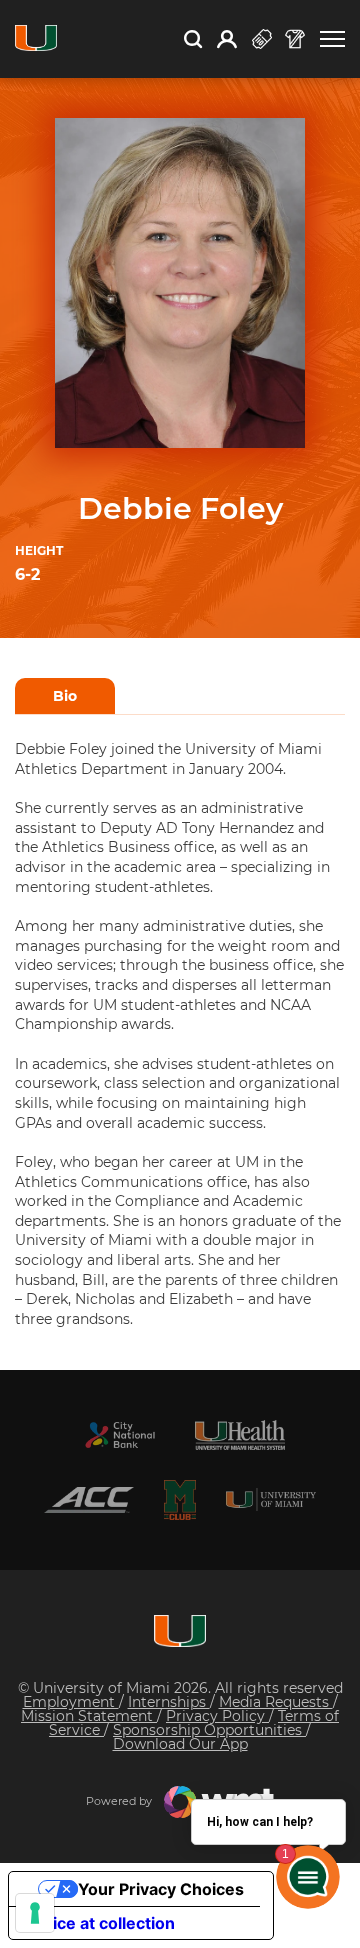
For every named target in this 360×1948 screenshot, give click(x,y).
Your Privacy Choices (161, 1889)
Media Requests (276, 1702)
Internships (169, 1702)
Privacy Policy (217, 1716)
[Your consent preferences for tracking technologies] (35, 1913)
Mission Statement (89, 1716)
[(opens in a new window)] (120, 1435)
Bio (65, 696)
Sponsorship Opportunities (209, 1730)
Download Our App (180, 1744)
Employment (71, 1702)
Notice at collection (100, 1923)
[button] (332, 39)
